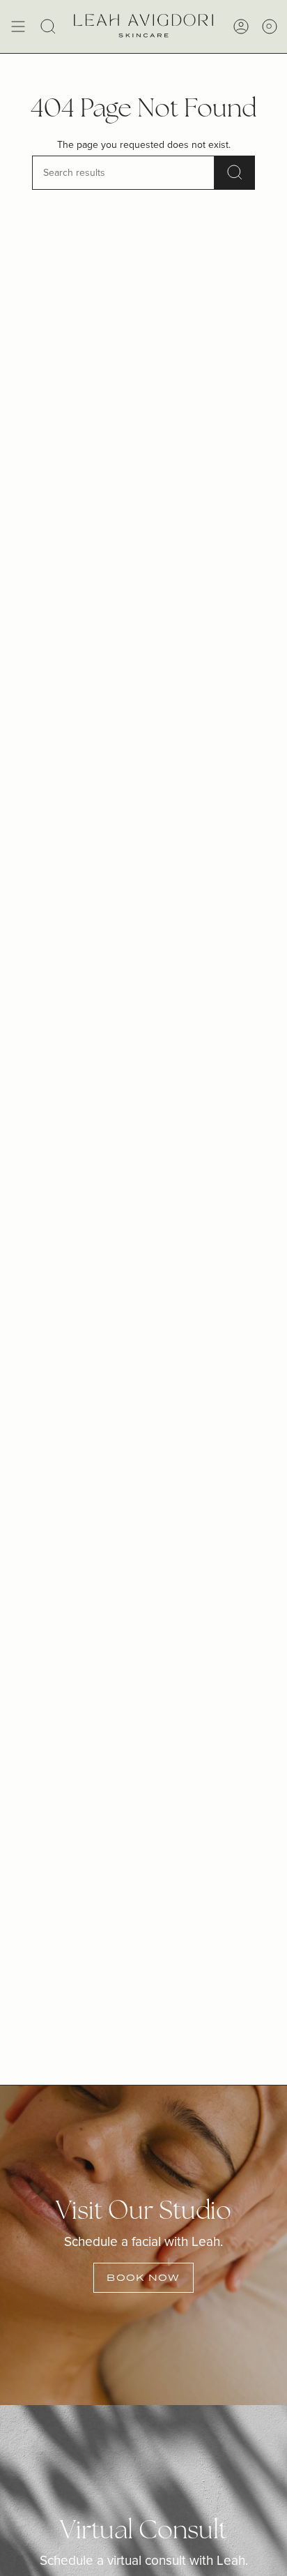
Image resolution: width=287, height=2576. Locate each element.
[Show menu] (18, 27)
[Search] (235, 173)
